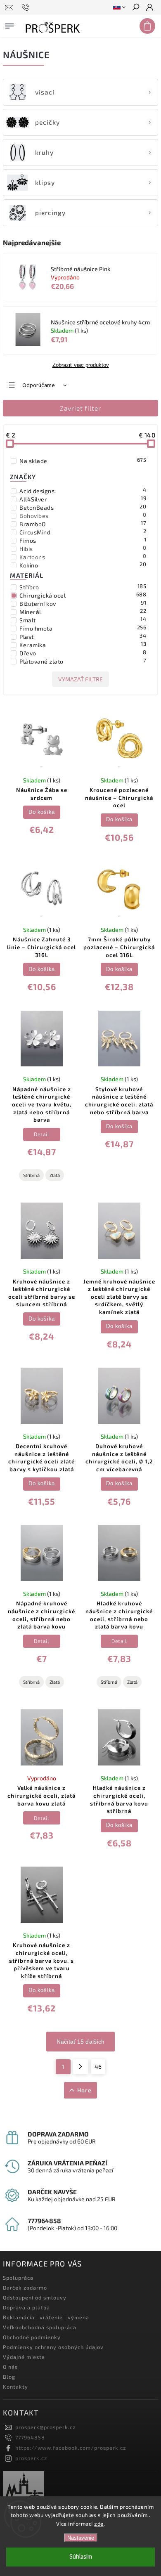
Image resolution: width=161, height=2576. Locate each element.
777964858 (30, 2437)
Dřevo (83, 653)
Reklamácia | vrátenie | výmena (46, 2317)
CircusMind (83, 532)
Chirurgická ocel (83, 595)
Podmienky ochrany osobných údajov (53, 2347)
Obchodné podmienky (32, 2337)
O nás (10, 2367)
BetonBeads (83, 507)
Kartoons (83, 557)
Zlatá (55, 1175)
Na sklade (83, 461)
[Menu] (9, 24)
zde (99, 2524)
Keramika (83, 645)
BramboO (83, 524)
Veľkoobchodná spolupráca (40, 2327)
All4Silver (83, 499)
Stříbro (83, 587)
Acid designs (83, 491)
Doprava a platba (26, 2307)
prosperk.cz (31, 2458)
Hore (84, 2090)
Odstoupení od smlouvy (35, 2297)
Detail (41, 1134)
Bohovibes (83, 515)
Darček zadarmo (25, 2288)
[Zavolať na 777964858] (27, 7)
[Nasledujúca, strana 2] (81, 2067)
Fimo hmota (83, 628)
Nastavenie (81, 2538)
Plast (83, 636)
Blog (9, 2377)
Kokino (83, 565)
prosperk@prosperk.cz (45, 2427)
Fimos (83, 540)
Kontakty (15, 2387)
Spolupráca (18, 2278)
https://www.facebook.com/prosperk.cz (71, 2448)
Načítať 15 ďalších (80, 2042)
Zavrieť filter (80, 408)
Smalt (83, 620)
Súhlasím (81, 2557)
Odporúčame (39, 385)
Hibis (83, 548)
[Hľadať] (135, 8)
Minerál (83, 612)
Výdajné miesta (24, 2357)
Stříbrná (31, 1175)
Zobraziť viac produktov (81, 365)
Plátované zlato (83, 661)
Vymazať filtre (80, 679)
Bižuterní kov (83, 603)
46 (98, 2067)
